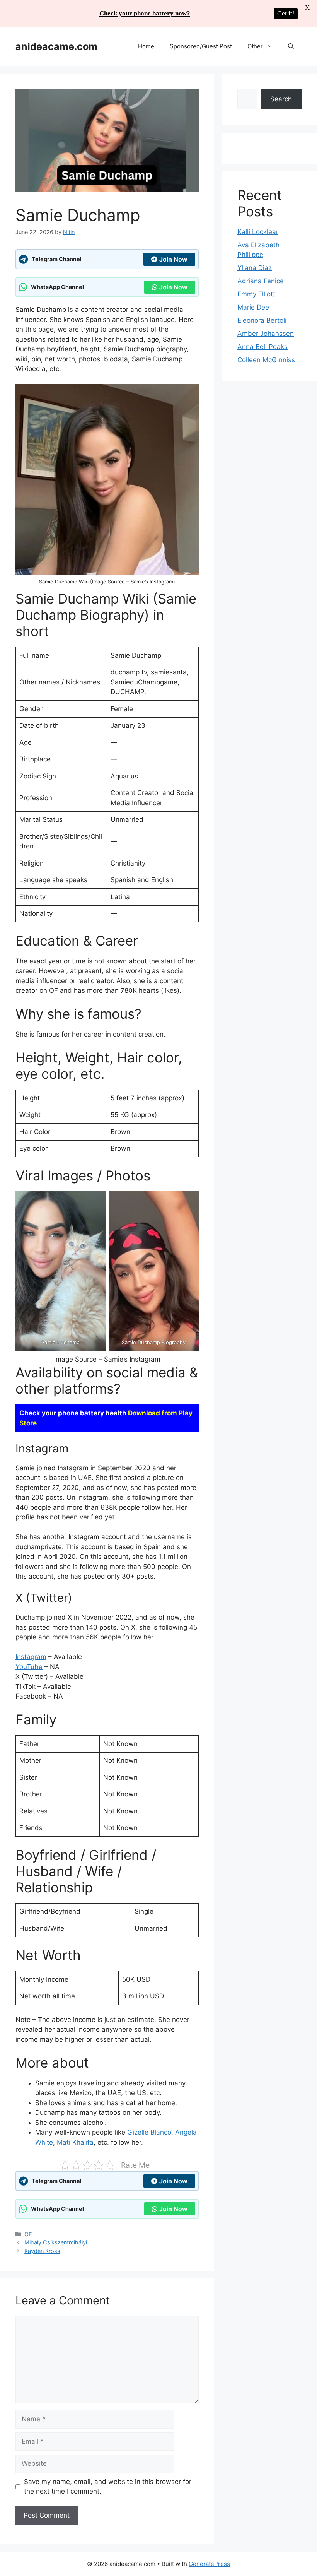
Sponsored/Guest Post (201, 46)
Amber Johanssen (266, 334)
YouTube (29, 1667)
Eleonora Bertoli (262, 320)
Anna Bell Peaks (262, 347)
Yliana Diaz (255, 268)
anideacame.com (56, 46)
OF (28, 2234)
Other (255, 46)
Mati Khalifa (75, 2142)
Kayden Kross (42, 2251)
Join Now (173, 259)
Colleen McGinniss (266, 360)
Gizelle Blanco (149, 2132)
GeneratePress (209, 2564)
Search (281, 99)
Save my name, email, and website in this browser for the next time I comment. (108, 2487)
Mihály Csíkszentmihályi (56, 2242)
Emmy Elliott (256, 294)
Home (146, 46)
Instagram (31, 1657)
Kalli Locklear (258, 232)
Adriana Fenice (261, 281)
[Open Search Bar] (291, 46)
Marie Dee (253, 307)
